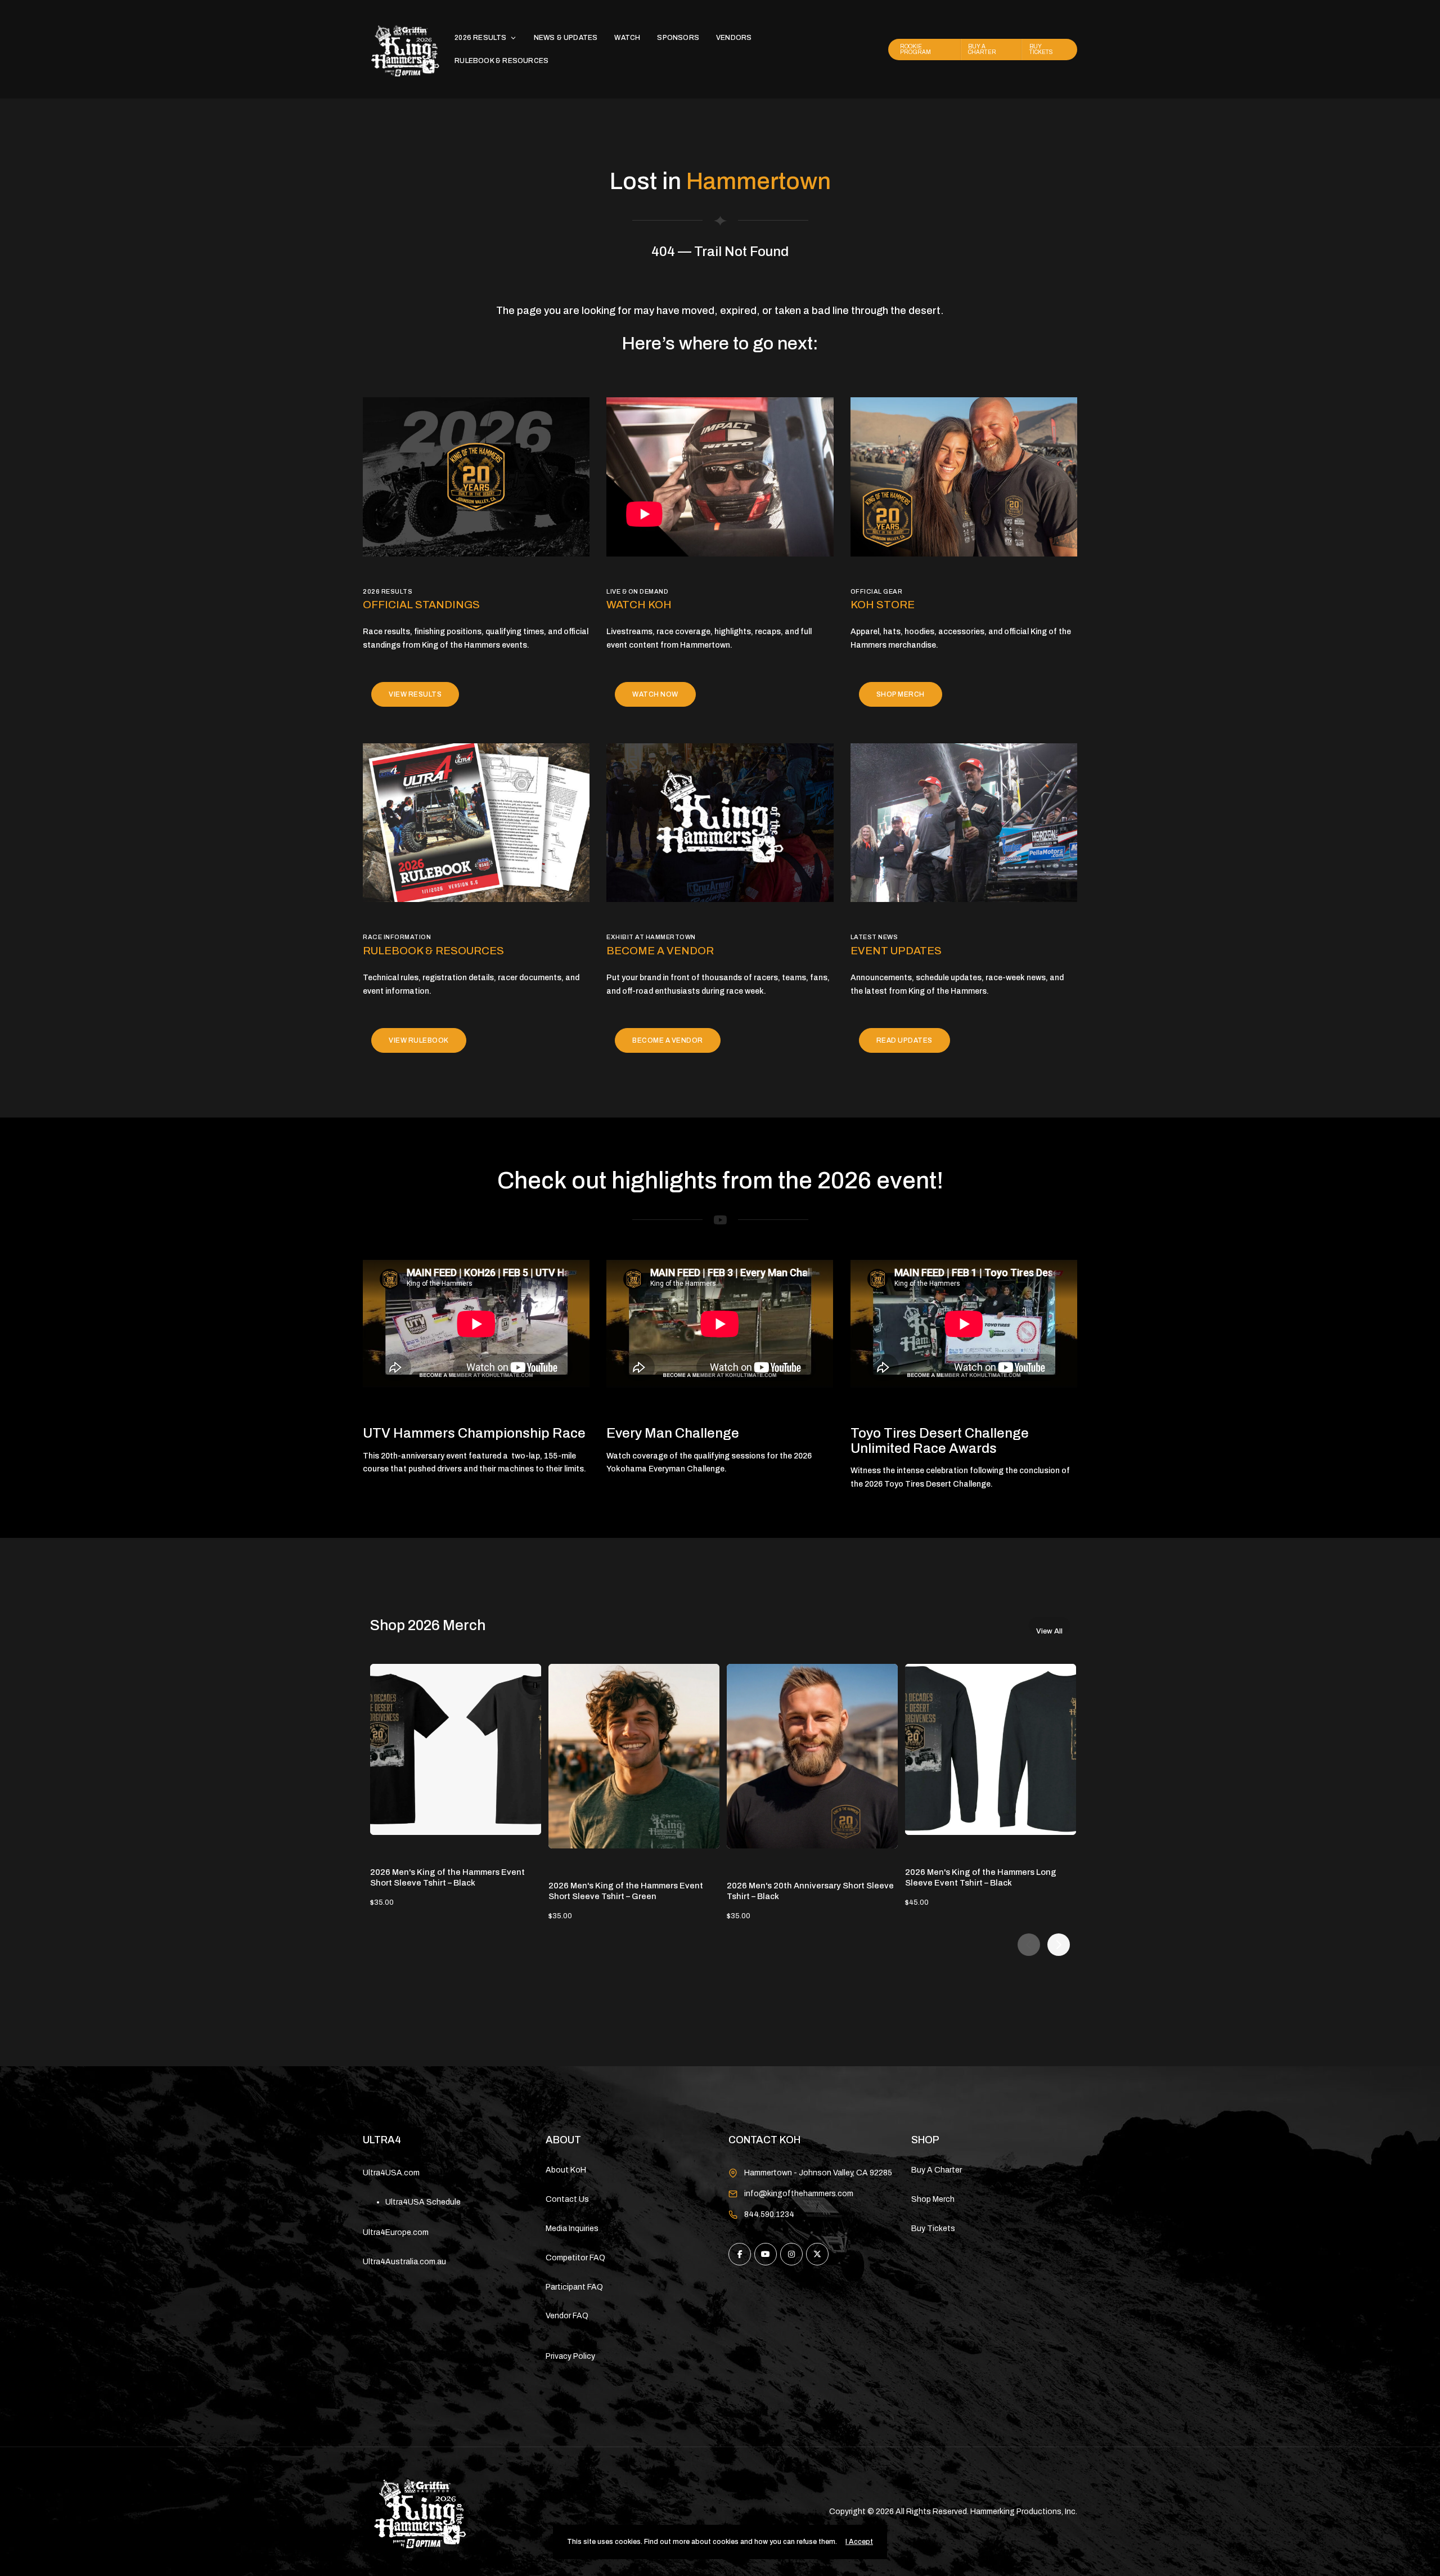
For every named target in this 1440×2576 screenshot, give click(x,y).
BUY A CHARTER (982, 49)
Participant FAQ (574, 2287)
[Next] (1059, 1945)
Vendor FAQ (567, 2316)
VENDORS (734, 38)
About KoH (566, 2170)
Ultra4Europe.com (396, 2232)
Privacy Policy (570, 2356)
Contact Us (567, 2199)
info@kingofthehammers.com (799, 2194)
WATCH (627, 38)
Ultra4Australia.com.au (404, 2262)
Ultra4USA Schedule (423, 2202)
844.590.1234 (769, 2214)
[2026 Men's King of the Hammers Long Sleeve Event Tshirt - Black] (991, 1749)
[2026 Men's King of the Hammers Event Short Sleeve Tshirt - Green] (634, 1756)
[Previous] (1029, 1945)
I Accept (859, 2542)
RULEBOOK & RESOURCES (501, 61)
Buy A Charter (937, 2170)
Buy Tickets (933, 2229)
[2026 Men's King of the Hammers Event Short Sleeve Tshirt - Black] (456, 1749)
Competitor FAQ (575, 2258)
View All (1049, 1630)
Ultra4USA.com (391, 2173)
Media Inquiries (572, 2229)
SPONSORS (678, 38)
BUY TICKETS (1041, 49)
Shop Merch (933, 2199)
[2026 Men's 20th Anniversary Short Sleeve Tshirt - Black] (812, 1756)
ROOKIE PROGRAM (915, 49)
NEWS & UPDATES (566, 38)
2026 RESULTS (480, 38)
